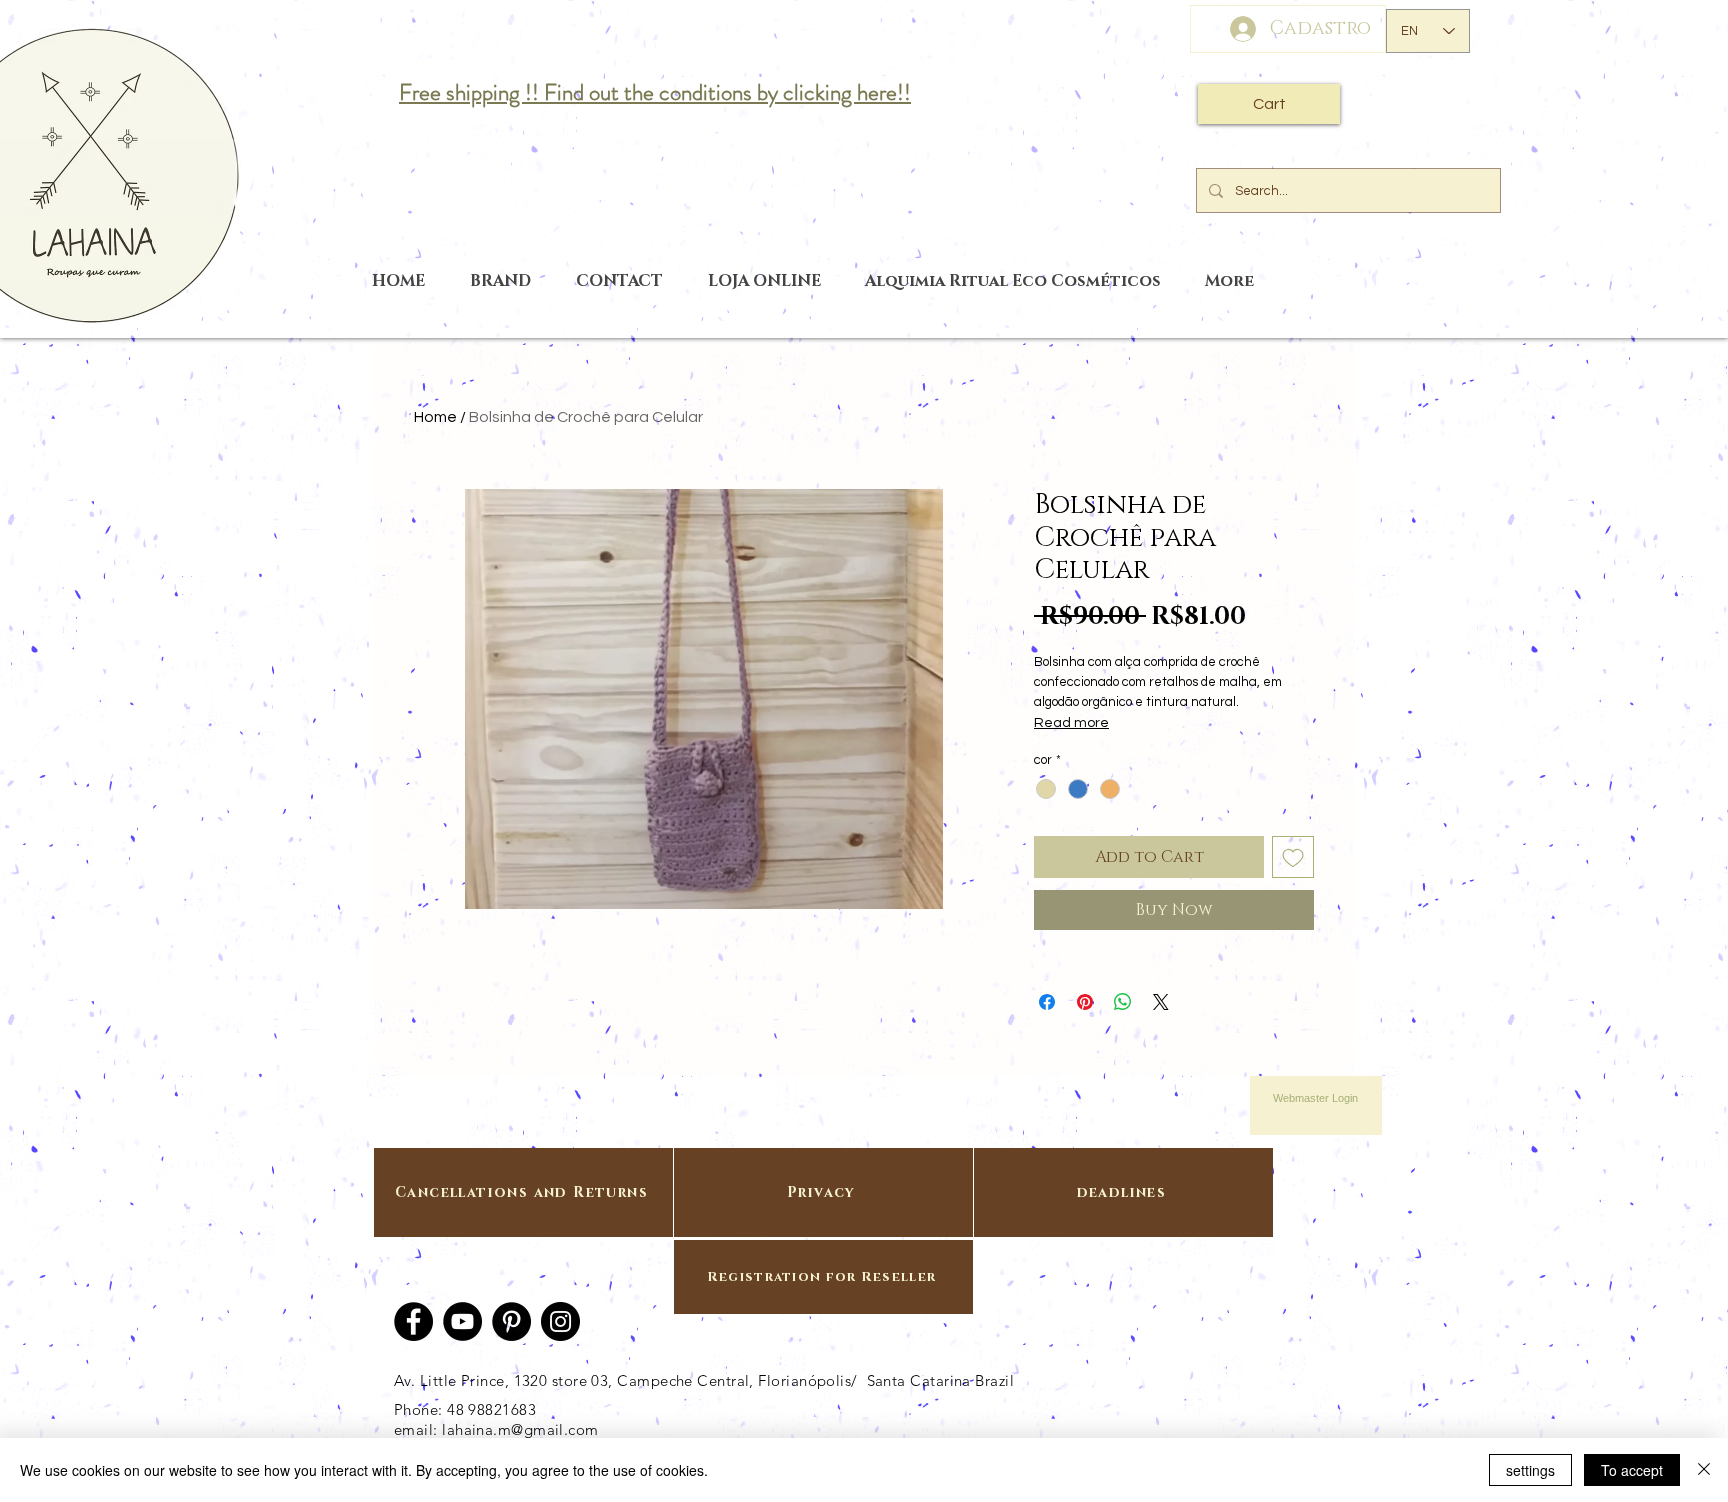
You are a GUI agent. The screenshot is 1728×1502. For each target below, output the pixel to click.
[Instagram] (560, 1321)
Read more (1071, 723)
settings (1530, 1470)
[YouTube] (462, 1321)
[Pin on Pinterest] (1085, 1002)
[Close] (1704, 1470)
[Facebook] (413, 1321)
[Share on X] (1161, 1002)
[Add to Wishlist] (1293, 857)
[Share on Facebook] (1047, 1002)
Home (435, 417)
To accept (1632, 1470)
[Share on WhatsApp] (1123, 1002)
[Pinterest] (511, 1321)
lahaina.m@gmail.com (520, 1429)
